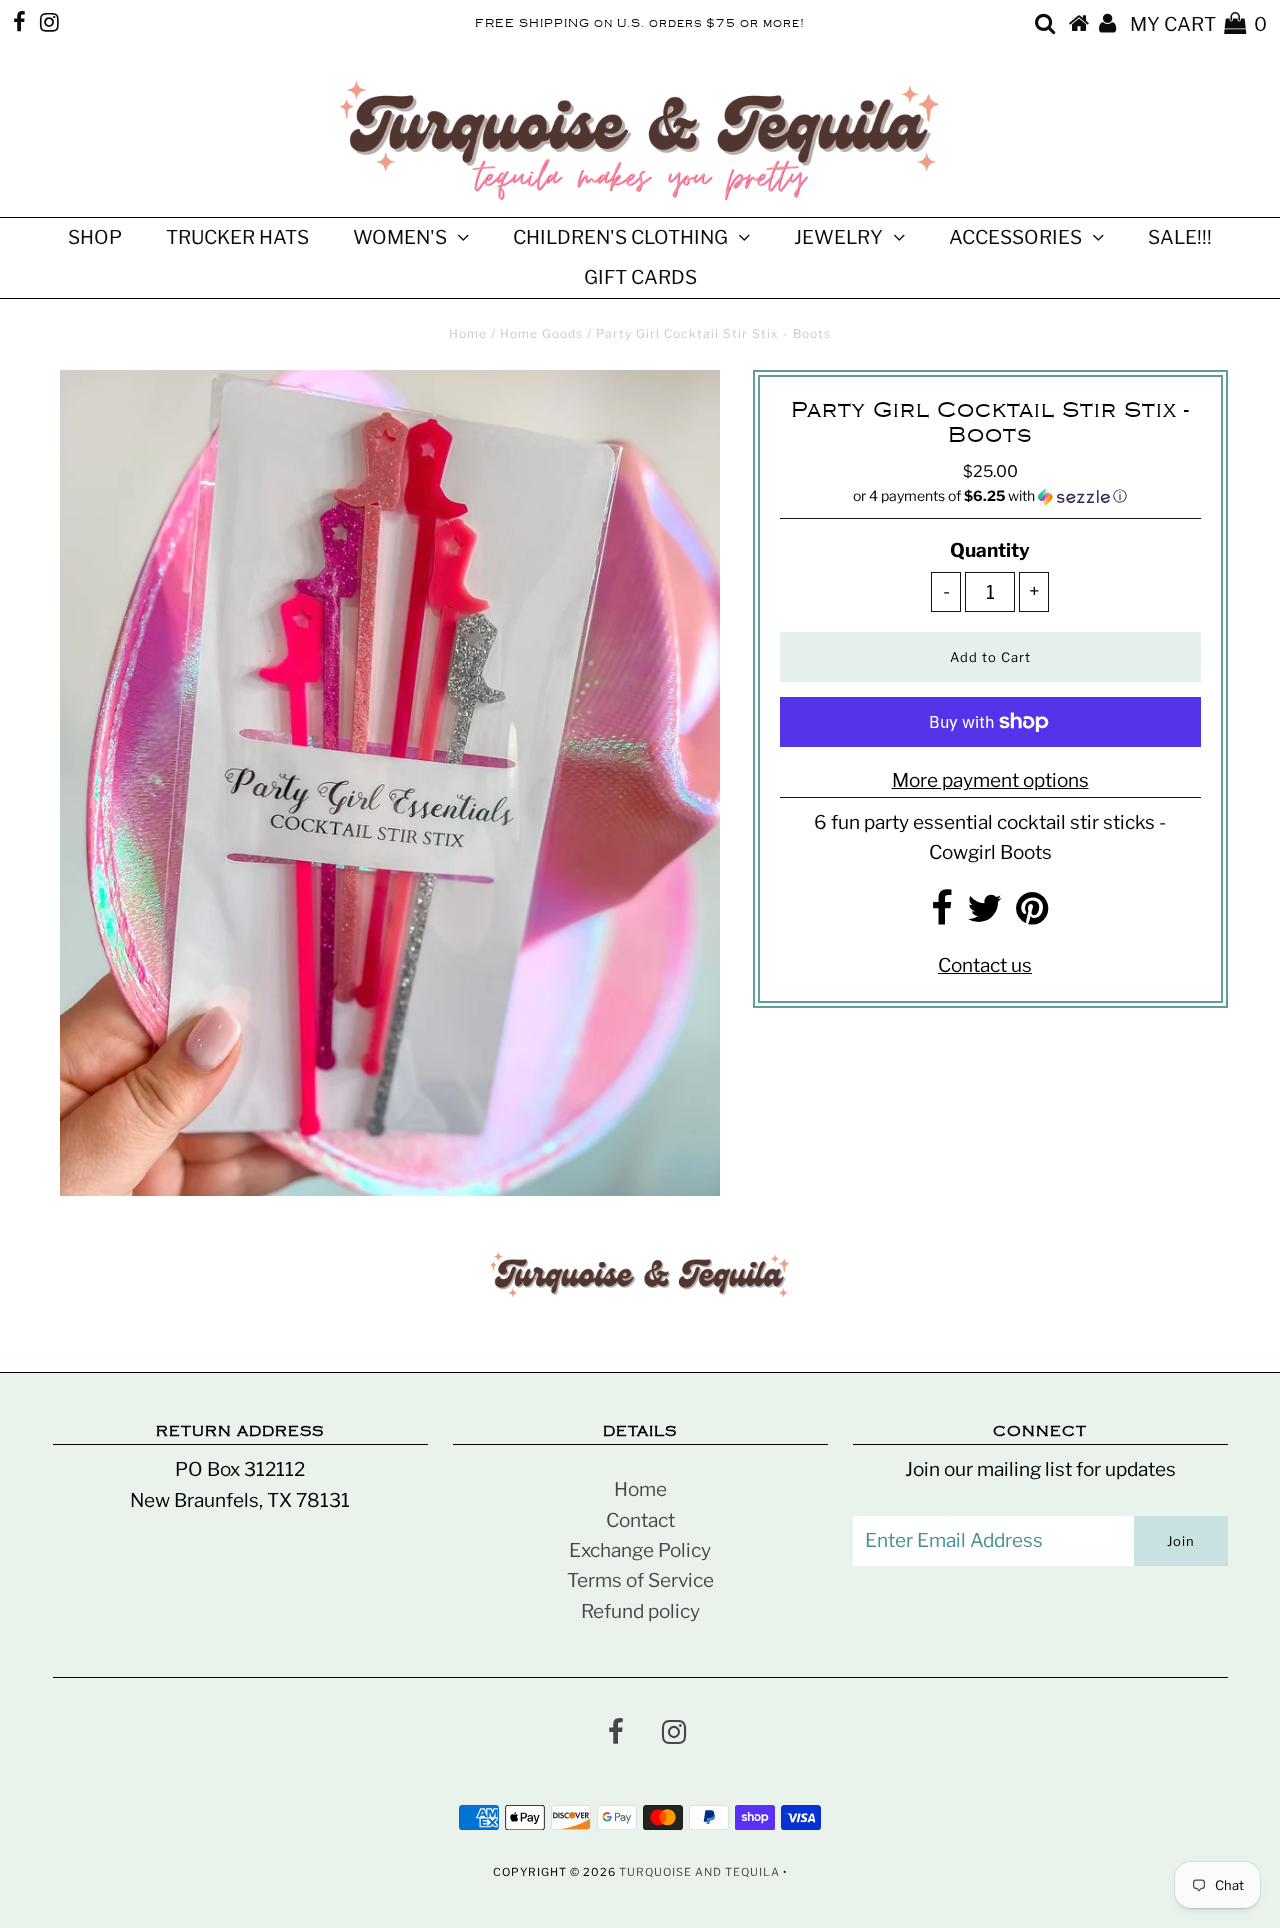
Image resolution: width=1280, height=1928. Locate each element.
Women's (400, 237)
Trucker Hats (237, 237)
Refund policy (640, 1611)
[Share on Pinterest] (1032, 915)
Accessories (1015, 237)
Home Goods (541, 333)
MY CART (1198, 24)
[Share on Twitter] (984, 915)
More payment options (990, 780)
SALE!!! (1180, 237)
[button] (990, 496)
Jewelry (838, 237)
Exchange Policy (640, 1550)
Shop (95, 237)
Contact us (985, 965)
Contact (640, 1520)
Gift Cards (640, 277)
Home (468, 333)
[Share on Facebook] (942, 915)
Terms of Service (640, 1580)
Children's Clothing (620, 237)
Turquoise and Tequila (699, 1872)
